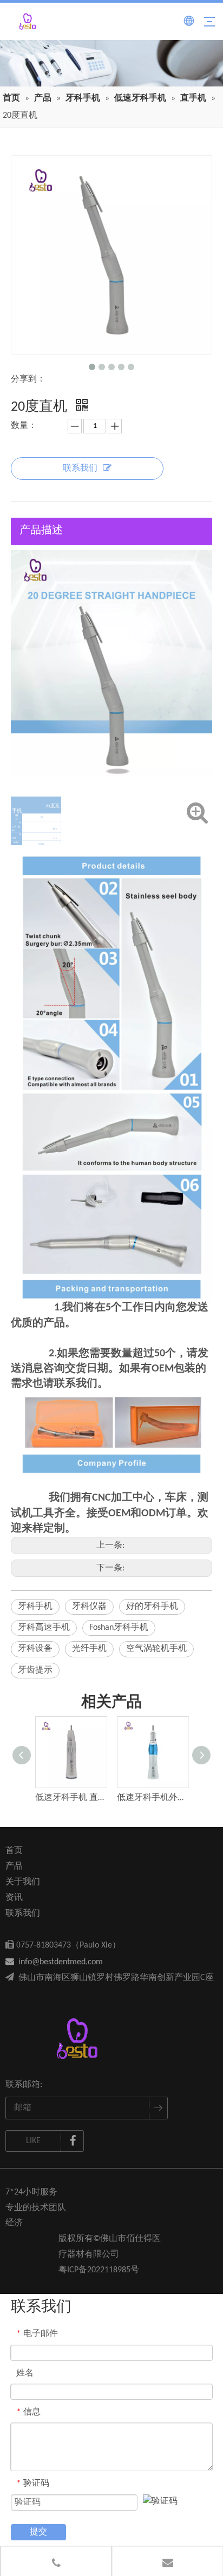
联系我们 (80, 469)
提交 (38, 2532)
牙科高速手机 (44, 1628)
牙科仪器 (89, 1607)
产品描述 (41, 531)
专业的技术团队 (36, 2208)
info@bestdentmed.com (54, 1962)
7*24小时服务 (31, 2192)
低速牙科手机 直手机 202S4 (71, 1798)
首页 (14, 1851)
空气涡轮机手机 (156, 1649)
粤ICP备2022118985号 (99, 2270)
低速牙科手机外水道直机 (152, 1798)
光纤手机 (89, 1649)
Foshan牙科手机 (119, 1628)
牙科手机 (35, 1607)
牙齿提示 (35, 1670)
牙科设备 (35, 1649)
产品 (14, 1866)
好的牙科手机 (152, 1607)
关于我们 (23, 1882)
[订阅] (158, 2108)
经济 (14, 2223)
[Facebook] (73, 2141)
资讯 (14, 1898)
